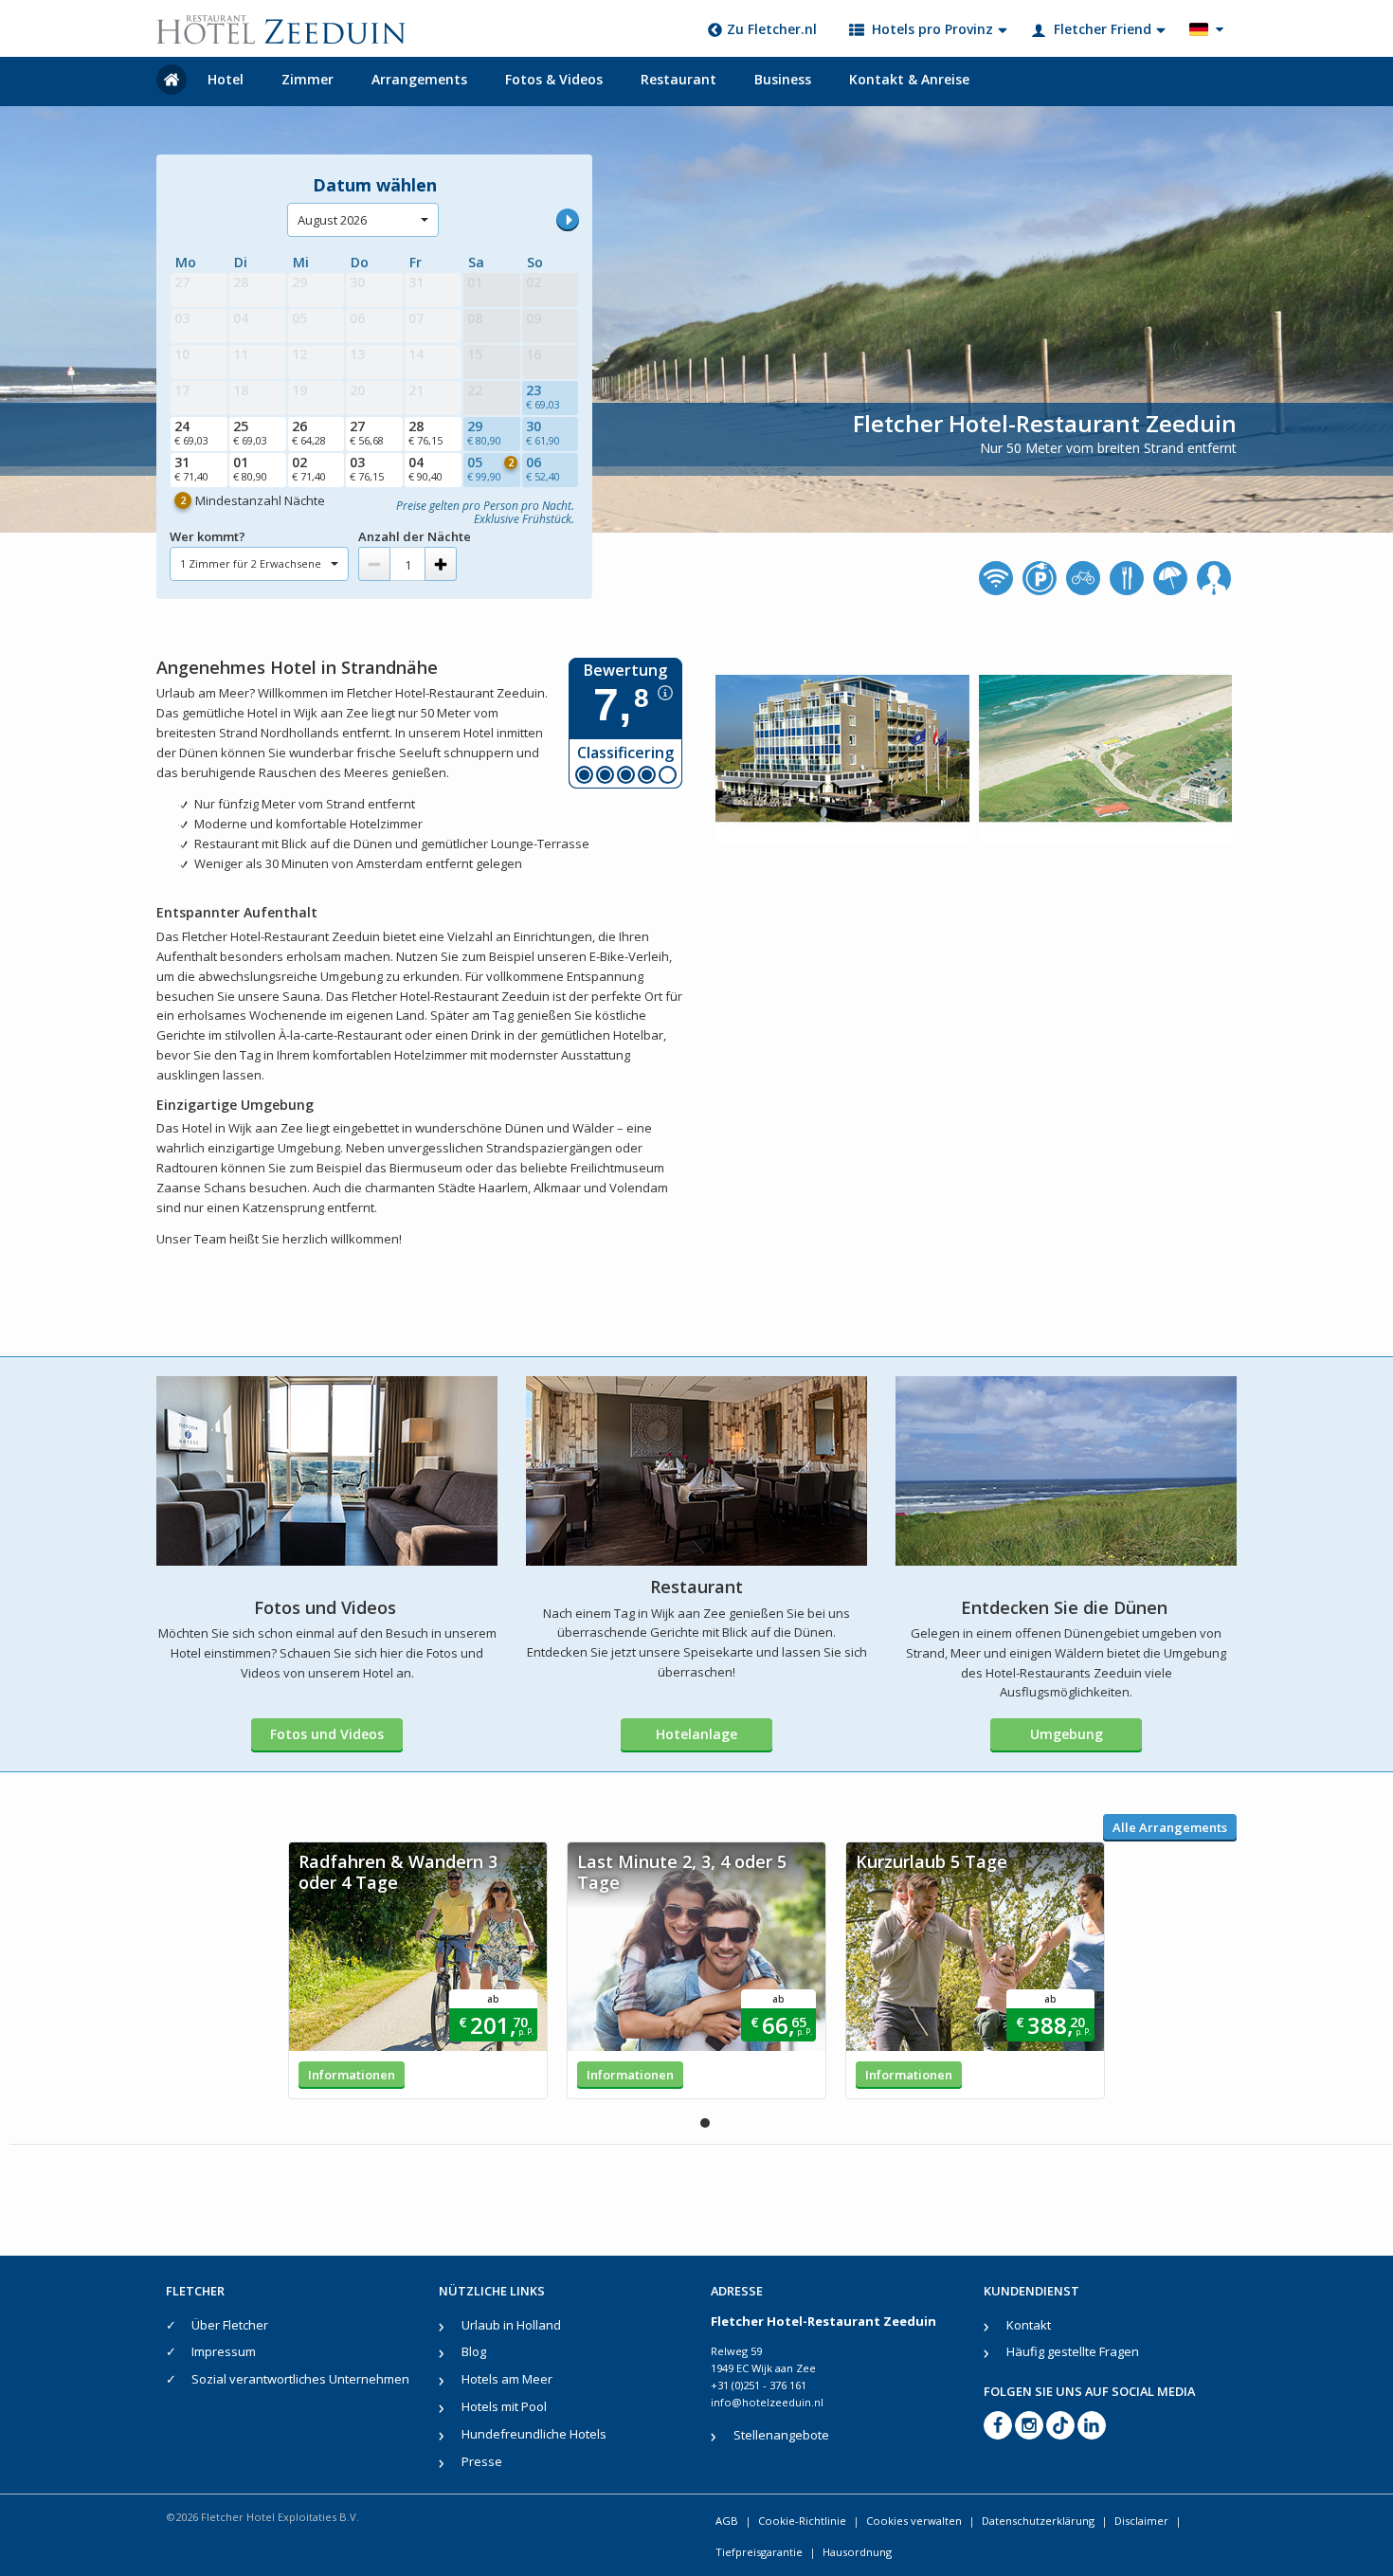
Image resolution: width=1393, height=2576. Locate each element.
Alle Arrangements (1170, 1827)
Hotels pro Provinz (932, 29)
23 (543, 396)
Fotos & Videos (554, 79)
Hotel (226, 79)
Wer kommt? (208, 536)
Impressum (224, 2351)
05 (490, 468)
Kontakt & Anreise (909, 79)
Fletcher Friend (1103, 29)
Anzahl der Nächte (415, 536)
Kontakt (1029, 2325)
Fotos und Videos (327, 1734)
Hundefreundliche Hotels (534, 2434)
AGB (727, 2521)
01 (250, 468)
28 (425, 432)
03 (367, 468)
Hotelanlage (696, 1734)
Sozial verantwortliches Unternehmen (300, 2379)
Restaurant (678, 79)
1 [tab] (705, 2123)
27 (367, 432)
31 (191, 468)
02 (309, 468)
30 (543, 432)
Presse (482, 2461)
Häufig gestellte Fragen (1073, 2351)
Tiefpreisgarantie (759, 2552)
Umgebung (1067, 1734)
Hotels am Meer (507, 2379)
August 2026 (332, 220)
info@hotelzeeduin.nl (767, 2402)
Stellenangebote (781, 2435)
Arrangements (419, 79)
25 (250, 432)
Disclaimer (1141, 2521)
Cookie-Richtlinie (802, 2521)
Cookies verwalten (914, 2521)
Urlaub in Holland (511, 2325)
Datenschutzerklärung (1038, 2521)
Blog (474, 2351)
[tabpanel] (418, 1970)
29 (484, 432)
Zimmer (308, 79)
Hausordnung (857, 2552)
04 (425, 468)
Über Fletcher (230, 2325)
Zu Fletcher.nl (772, 29)
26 (309, 432)
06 (543, 468)
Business (783, 79)
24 (191, 432)
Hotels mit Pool (504, 2406)
